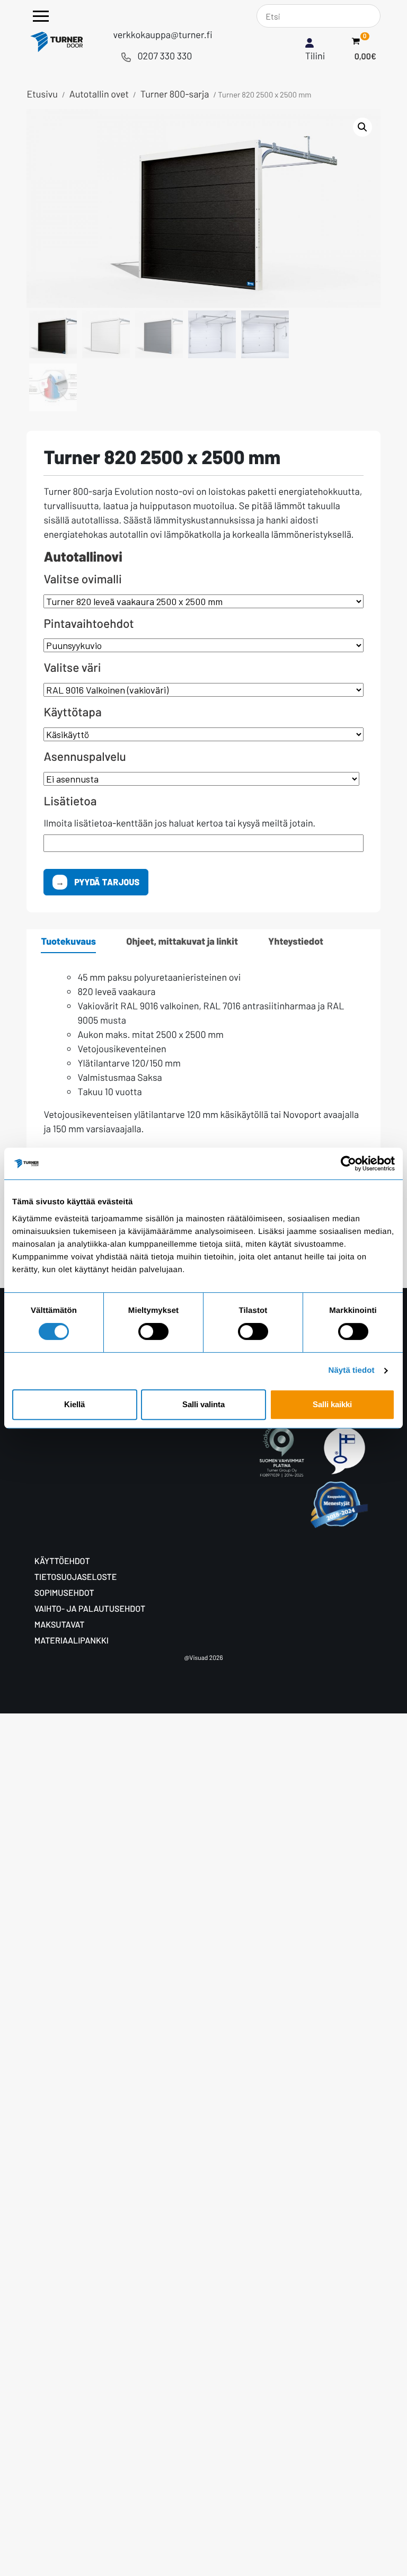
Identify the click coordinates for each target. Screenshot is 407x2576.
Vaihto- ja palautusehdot (90, 1609)
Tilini (315, 56)
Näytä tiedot (352, 1370)
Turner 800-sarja (175, 94)
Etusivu (42, 94)
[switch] (153, 1331)
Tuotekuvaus (68, 941)
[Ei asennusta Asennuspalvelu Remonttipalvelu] (203, 779)
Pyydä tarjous (106, 882)
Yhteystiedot (296, 941)
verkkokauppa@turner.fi (162, 34)
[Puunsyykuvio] (203, 645)
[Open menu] (41, 16)
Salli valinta (203, 1404)
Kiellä (74, 1404)
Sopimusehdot (64, 1593)
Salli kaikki (332, 1404)
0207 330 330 (165, 56)
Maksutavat (60, 1625)
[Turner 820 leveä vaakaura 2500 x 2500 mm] (203, 601)
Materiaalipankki (72, 1641)
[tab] (68, 941)
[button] (362, 127)
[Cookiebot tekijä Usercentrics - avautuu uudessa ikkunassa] (348, 1163)
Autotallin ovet (99, 94)
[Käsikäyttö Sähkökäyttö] (203, 734)
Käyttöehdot (62, 1561)
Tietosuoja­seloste (76, 1577)
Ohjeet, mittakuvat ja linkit (182, 941)
